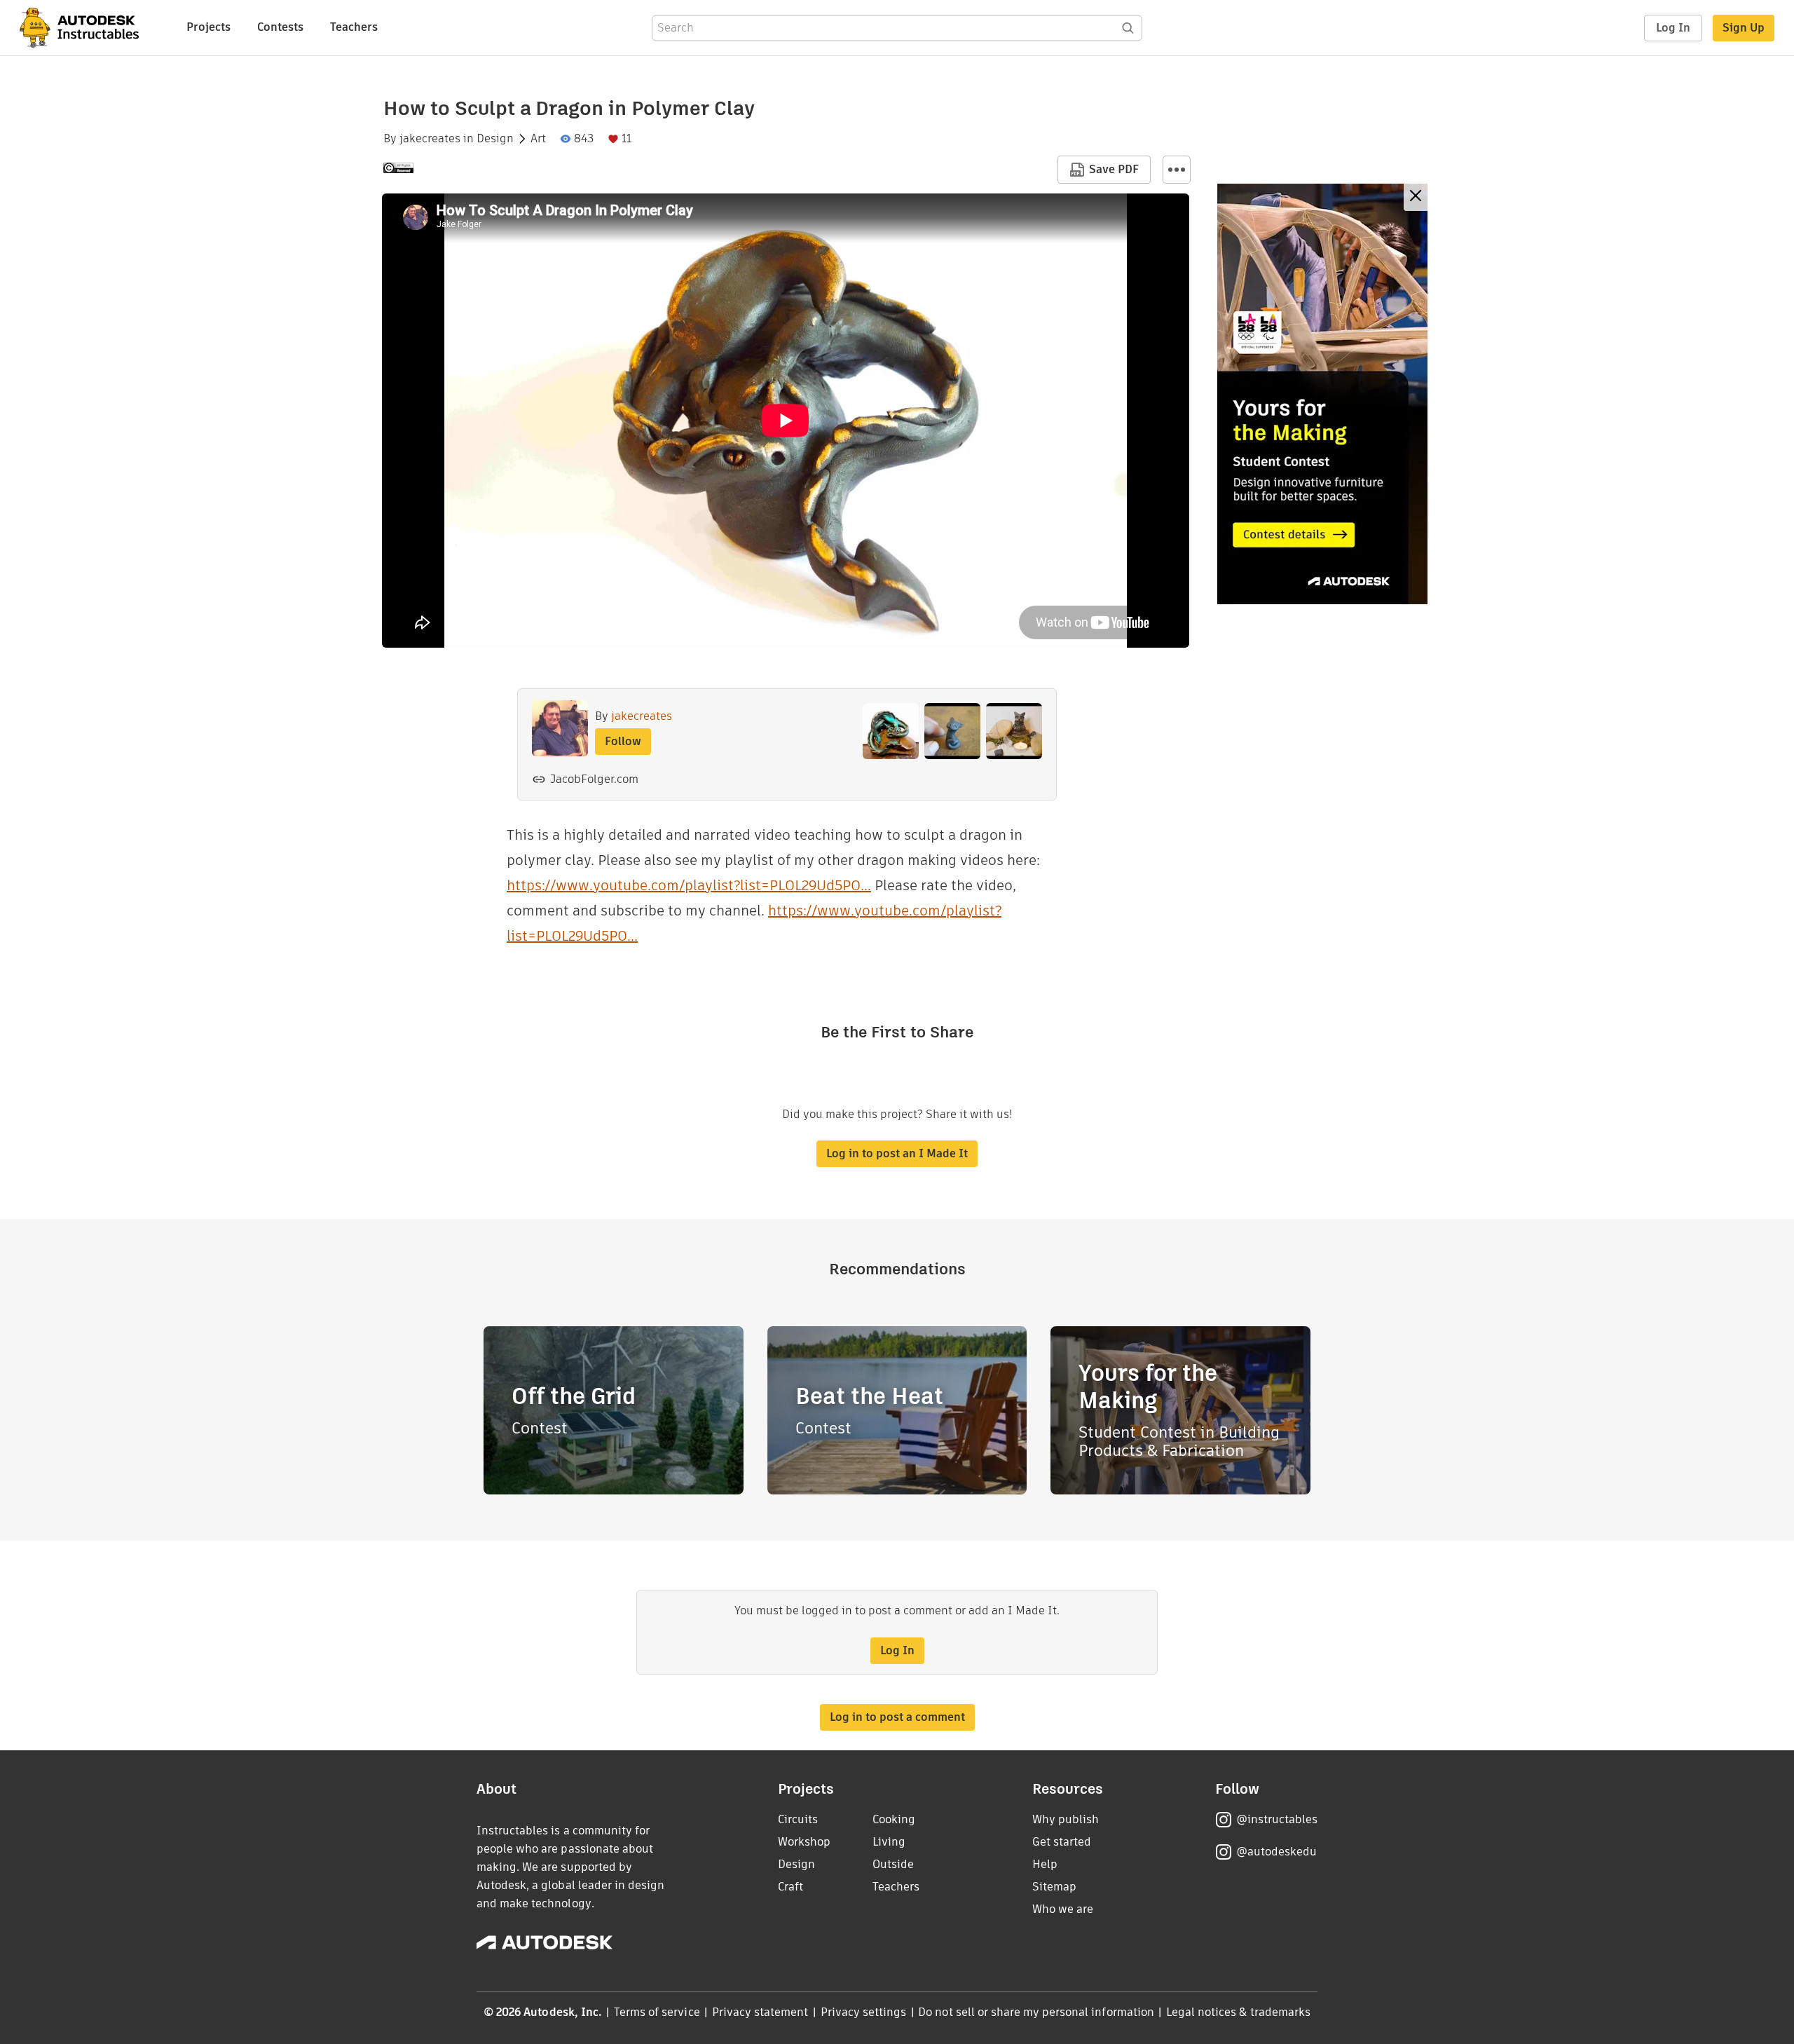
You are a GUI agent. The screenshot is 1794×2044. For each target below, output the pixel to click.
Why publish (1066, 1819)
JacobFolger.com (594, 779)
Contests (280, 27)
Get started (1062, 1842)
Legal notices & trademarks (1238, 2012)
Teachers (354, 27)
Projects (208, 27)
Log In (1673, 28)
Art (538, 139)
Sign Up (1744, 28)
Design (495, 139)
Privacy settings (864, 2012)
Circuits (798, 1819)
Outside (893, 1864)
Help (1045, 1864)
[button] (1177, 170)
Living (889, 1842)
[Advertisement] (1322, 394)
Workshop (804, 1842)
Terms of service (657, 2012)
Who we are (1063, 1909)
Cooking (894, 1819)
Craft (790, 1887)
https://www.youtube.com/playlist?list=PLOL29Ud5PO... (689, 885)
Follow (623, 741)
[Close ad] (1416, 197)
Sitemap (1054, 1887)
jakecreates (430, 139)
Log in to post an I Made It (897, 1153)
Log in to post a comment (897, 1717)
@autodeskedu (1276, 1852)
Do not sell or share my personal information (1036, 2012)
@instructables (1277, 1819)
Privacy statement (760, 2012)
